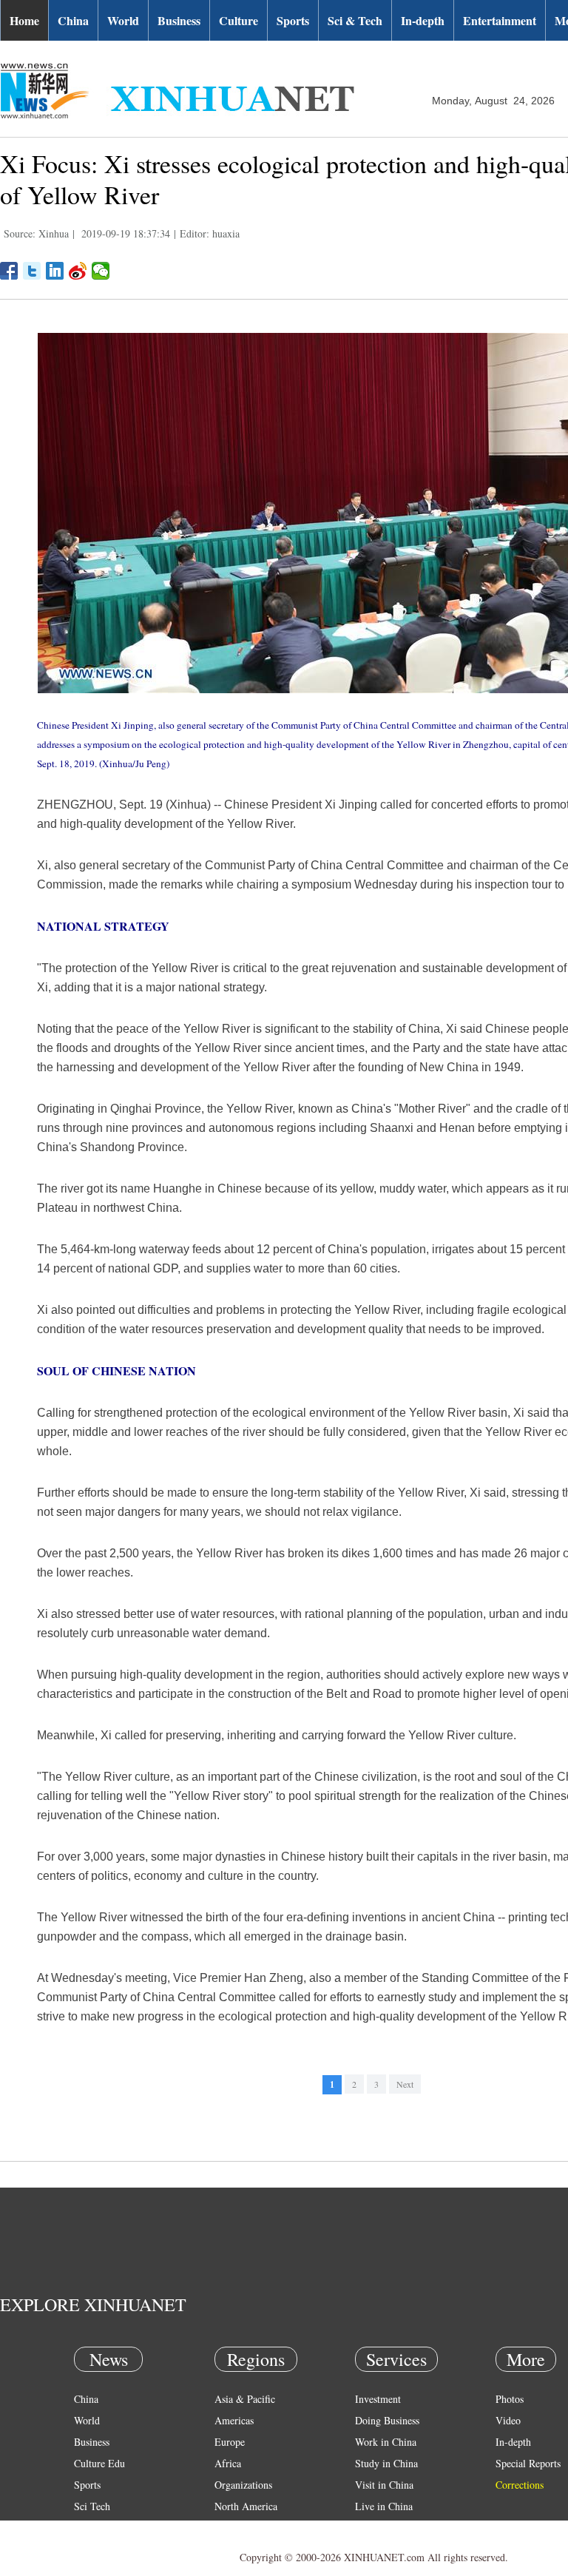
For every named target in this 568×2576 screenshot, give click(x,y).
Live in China (384, 2506)
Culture (239, 20)
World (123, 20)
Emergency (379, 2528)
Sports (293, 20)
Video (508, 2420)
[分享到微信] (101, 271)
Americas (234, 2420)
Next (405, 2084)
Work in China (386, 2442)
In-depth (423, 20)
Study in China (386, 2463)
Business (179, 20)
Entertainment (500, 20)
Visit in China (384, 2485)
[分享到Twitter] (32, 271)
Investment (378, 2399)
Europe (230, 2442)
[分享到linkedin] (55, 271)
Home (24, 20)
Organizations (243, 2485)
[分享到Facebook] (9, 271)
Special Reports (528, 2463)
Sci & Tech (355, 20)
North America (246, 2506)
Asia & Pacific (245, 2399)
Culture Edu (99, 2463)
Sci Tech (92, 2506)
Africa (228, 2463)
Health (88, 2528)
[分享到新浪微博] (78, 271)
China (73, 20)
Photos (510, 2399)
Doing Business (387, 2420)
